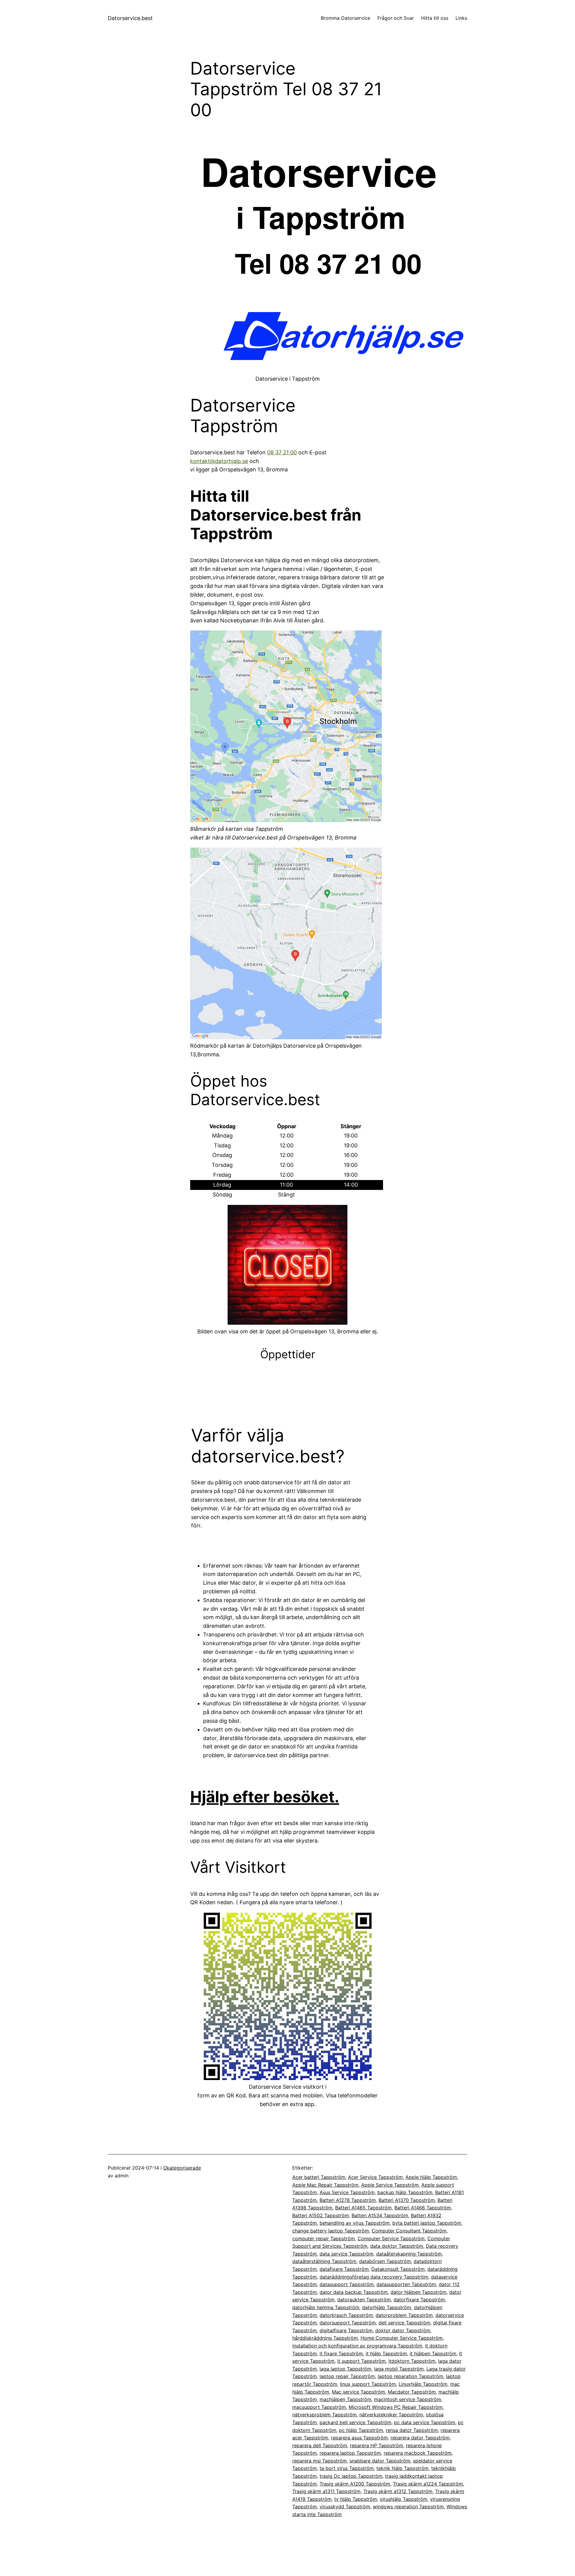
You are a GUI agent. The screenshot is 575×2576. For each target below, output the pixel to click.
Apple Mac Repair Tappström (325, 2185)
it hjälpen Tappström (433, 2353)
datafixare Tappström (344, 2269)
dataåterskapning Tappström (409, 2254)
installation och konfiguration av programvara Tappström (357, 2346)
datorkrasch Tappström (346, 2315)
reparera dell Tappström (320, 2445)
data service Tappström (346, 2254)
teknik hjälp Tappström (402, 2468)
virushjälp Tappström (404, 2499)
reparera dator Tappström (420, 2438)
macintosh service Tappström (408, 2399)
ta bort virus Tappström (347, 2468)
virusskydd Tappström (345, 2507)
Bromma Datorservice (345, 18)
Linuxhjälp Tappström (423, 2384)
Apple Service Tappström (390, 2185)
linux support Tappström (368, 2384)
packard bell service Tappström (355, 2422)
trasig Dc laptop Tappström (351, 2476)
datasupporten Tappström (406, 2284)
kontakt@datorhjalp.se (219, 461)
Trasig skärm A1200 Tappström (355, 2484)
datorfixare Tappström (419, 2300)
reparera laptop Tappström (350, 2453)
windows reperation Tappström (408, 2507)
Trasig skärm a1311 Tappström (326, 2491)
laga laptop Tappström (345, 2369)
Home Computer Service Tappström (402, 2338)
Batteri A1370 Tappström (407, 2200)
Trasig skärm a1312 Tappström (398, 2491)
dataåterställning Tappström (324, 2261)
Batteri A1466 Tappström (423, 2208)
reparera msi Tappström (320, 2461)
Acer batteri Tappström (319, 2177)
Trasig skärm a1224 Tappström (428, 2484)
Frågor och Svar (396, 18)
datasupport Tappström (347, 2284)
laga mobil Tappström (399, 2369)
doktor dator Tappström (403, 2330)
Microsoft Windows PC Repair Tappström (396, 2407)
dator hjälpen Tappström (419, 2292)
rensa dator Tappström (412, 2430)
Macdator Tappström (412, 2392)
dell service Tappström (404, 2323)
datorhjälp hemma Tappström (326, 2307)
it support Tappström (361, 2361)
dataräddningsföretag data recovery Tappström (374, 2277)
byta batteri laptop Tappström (427, 2223)
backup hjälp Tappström (405, 2192)
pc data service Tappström (425, 2422)
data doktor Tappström (397, 2246)
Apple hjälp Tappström (431, 2177)
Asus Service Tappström (347, 2192)
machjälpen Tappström (345, 2399)
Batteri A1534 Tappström (380, 2215)
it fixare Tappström (341, 2353)
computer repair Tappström (324, 2238)
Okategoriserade (182, 2168)
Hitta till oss (435, 18)
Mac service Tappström (358, 2392)
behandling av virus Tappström (355, 2223)
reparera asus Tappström (359, 2438)
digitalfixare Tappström (346, 2330)
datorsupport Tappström (348, 2323)
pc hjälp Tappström (361, 2430)
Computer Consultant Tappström (409, 2231)
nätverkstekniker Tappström (391, 2415)
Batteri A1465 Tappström (363, 2208)
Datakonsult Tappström (398, 2269)
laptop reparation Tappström (410, 2376)
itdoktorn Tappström (412, 2361)
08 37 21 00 (282, 452)
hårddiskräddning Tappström (325, 2338)
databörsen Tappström (385, 2261)
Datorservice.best (130, 18)
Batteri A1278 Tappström (348, 2200)
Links (461, 18)
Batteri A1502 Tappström (321, 2215)
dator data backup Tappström (354, 2292)
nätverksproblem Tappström (324, 2415)
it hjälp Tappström (386, 2353)
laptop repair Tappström (347, 2376)
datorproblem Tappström (404, 2315)
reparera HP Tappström (376, 2445)
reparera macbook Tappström (418, 2453)
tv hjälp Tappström (356, 2499)
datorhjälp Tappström (387, 2307)
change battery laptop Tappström (331, 2231)
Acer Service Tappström (375, 2177)
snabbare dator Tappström (380, 2461)
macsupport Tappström (319, 2407)
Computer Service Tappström (391, 2238)
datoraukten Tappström (364, 2300)
